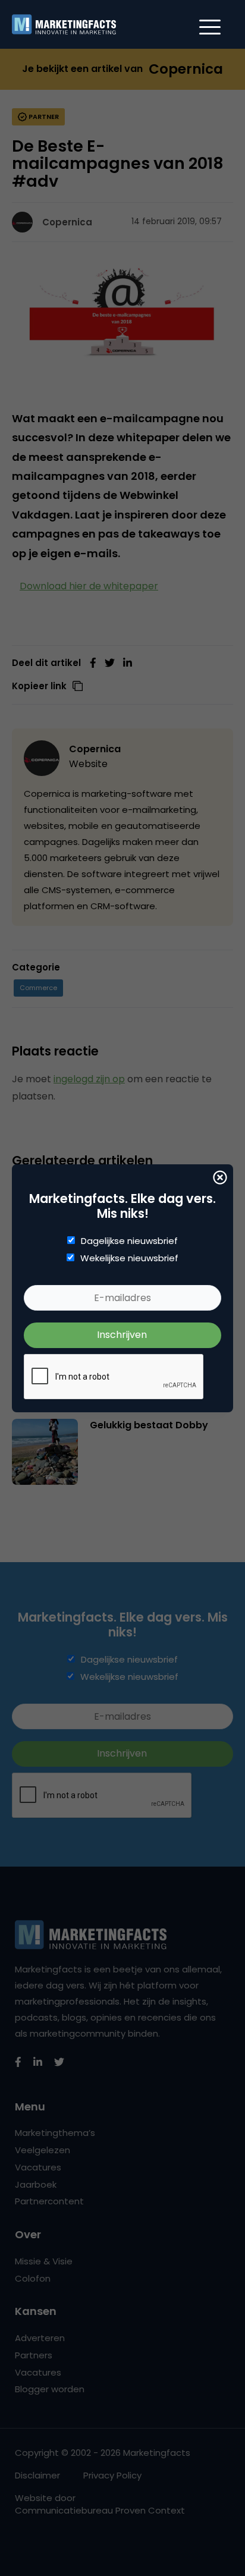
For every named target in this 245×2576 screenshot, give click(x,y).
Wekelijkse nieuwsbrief (129, 1258)
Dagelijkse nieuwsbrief (129, 1241)
